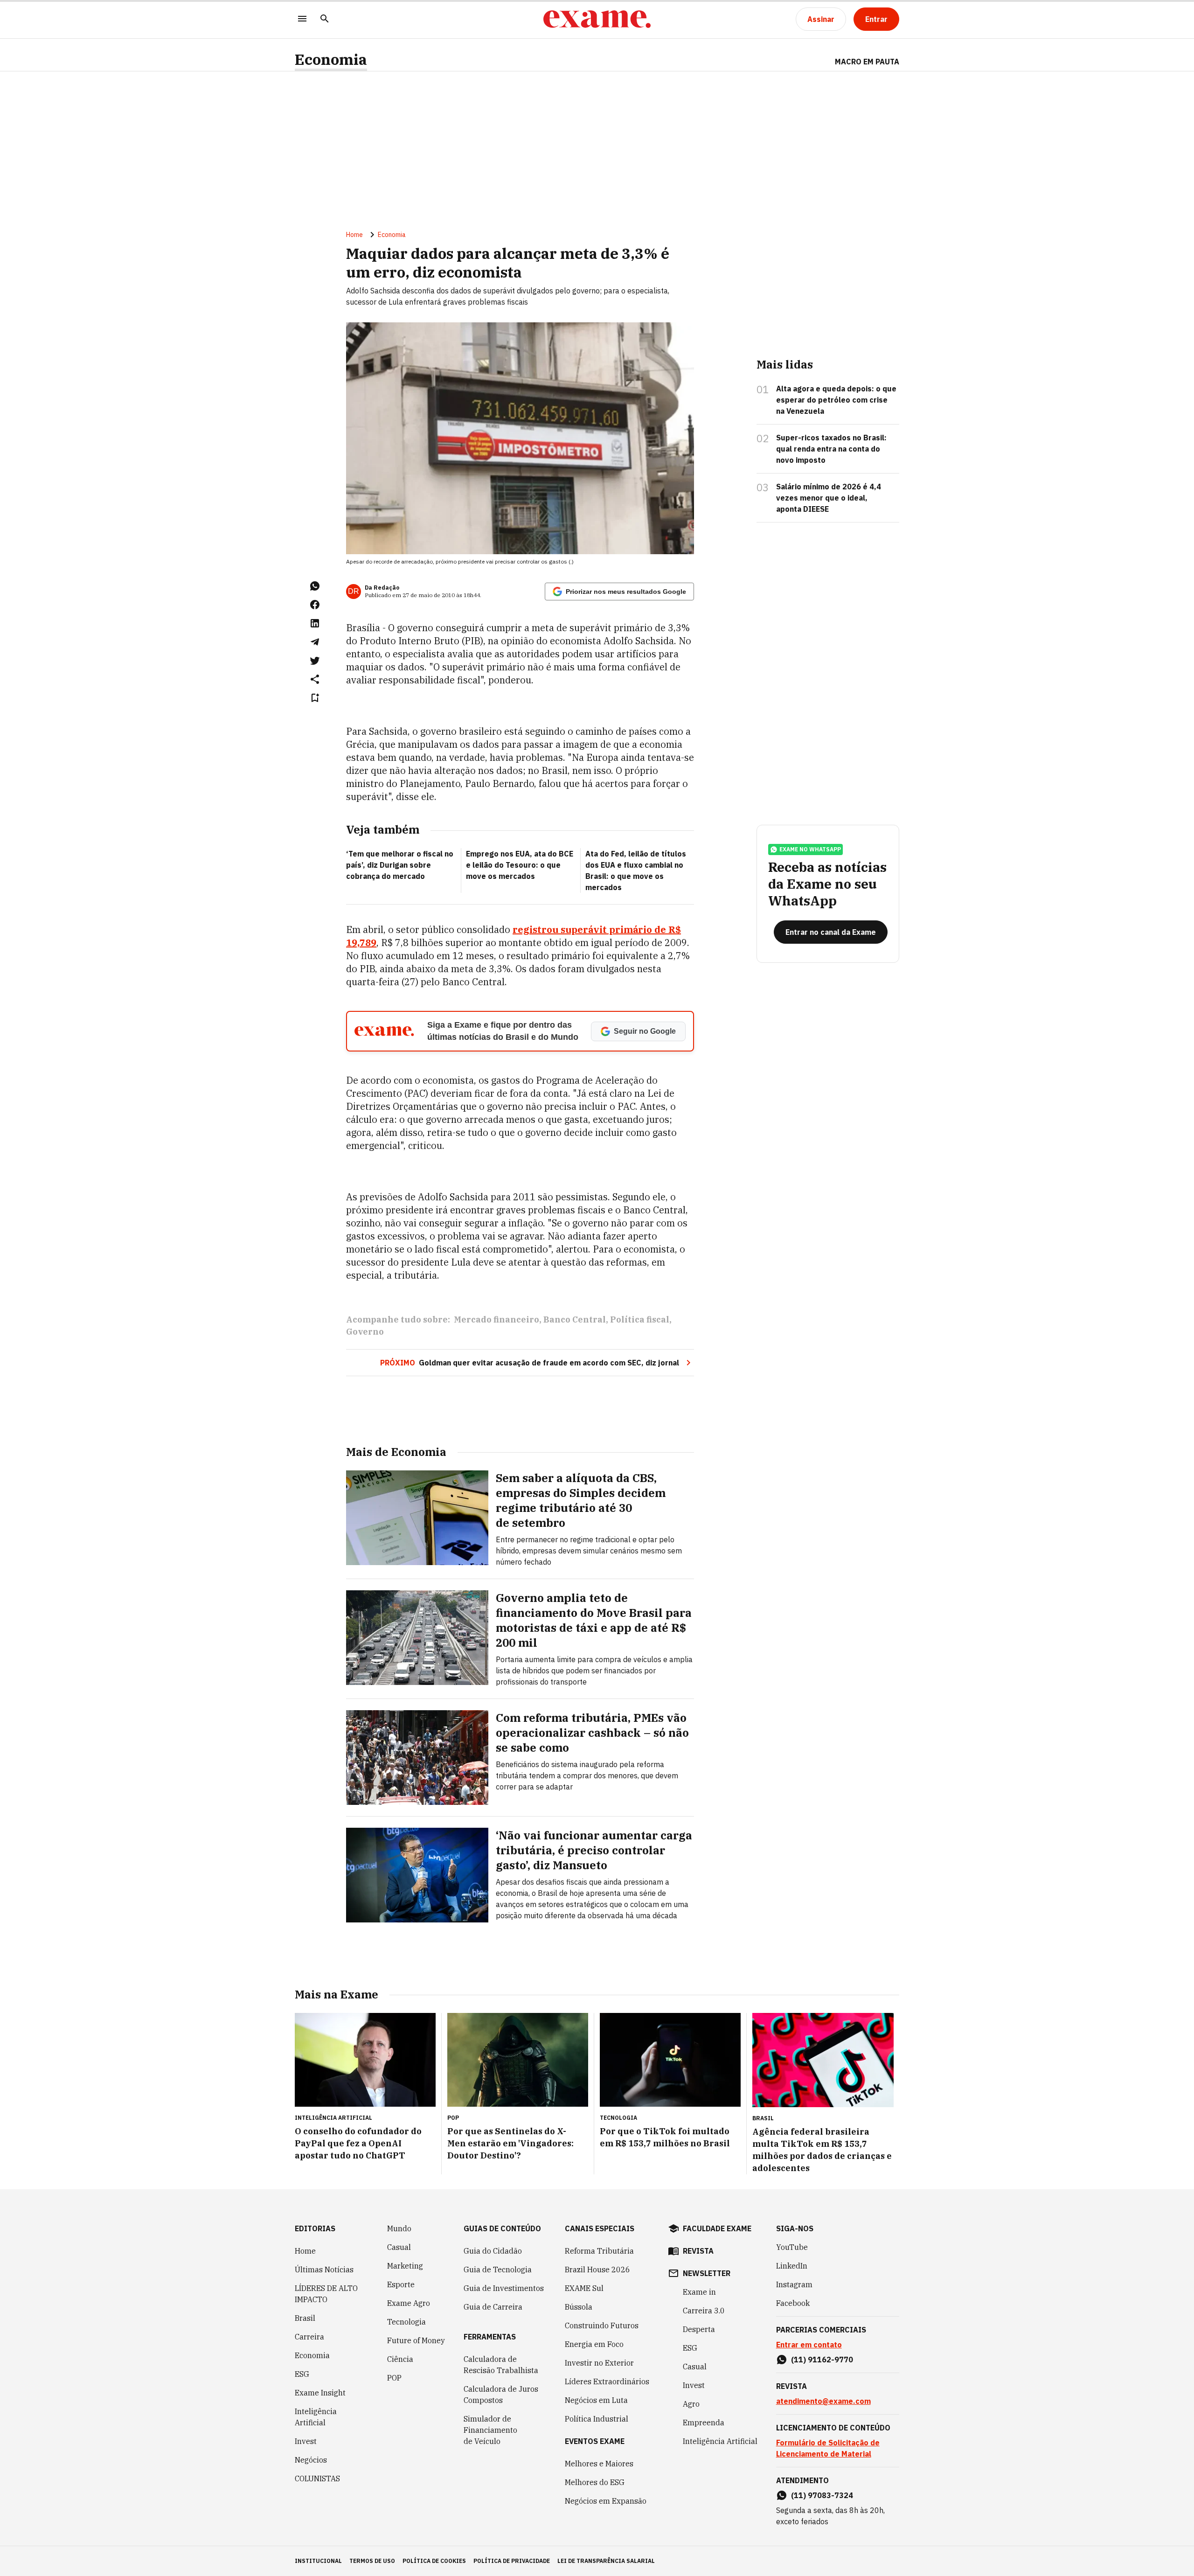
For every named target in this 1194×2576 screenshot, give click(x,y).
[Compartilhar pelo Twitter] (315, 661)
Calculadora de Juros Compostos (501, 2395)
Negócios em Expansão (606, 2501)
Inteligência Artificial (316, 2417)
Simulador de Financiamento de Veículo (490, 2430)
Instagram (794, 2284)
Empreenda (704, 2423)
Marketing (405, 2266)
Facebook (793, 2303)
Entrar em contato (809, 2345)
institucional (318, 2561)
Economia (331, 59)
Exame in (699, 2292)
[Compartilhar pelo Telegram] (315, 642)
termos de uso (372, 2561)
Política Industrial (597, 2419)
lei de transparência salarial (606, 2561)
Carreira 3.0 (704, 2311)
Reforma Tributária (599, 2251)
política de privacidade (512, 2561)
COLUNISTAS (317, 2479)
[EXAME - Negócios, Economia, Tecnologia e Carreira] (597, 19)
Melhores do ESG (595, 2482)
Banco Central (575, 1319)
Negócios (311, 2460)
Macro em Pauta (867, 62)
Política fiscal (640, 1319)
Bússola (579, 2307)
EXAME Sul (584, 2288)
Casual (399, 2247)
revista (698, 2251)
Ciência (400, 2359)
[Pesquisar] (325, 19)
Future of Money (416, 2340)
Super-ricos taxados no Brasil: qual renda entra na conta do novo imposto (831, 449)
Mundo (399, 2228)
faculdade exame (717, 2228)
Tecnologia (406, 2322)
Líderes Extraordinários (607, 2381)
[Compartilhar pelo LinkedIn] (315, 623)
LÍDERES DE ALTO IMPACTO (326, 2294)
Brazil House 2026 (597, 2270)
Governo (365, 1332)
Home (354, 235)
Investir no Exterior (599, 2363)
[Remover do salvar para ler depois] (315, 698)
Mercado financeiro (496, 1319)
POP (394, 2378)
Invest (306, 2441)
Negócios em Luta (596, 2400)
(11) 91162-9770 (822, 2360)
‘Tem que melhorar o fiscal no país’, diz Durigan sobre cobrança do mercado (400, 865)
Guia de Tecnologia (498, 2270)
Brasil (305, 2318)
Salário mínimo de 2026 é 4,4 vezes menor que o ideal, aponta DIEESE (829, 498)
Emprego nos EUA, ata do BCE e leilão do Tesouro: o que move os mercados (520, 865)
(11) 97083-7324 (822, 2495)
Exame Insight (320, 2393)
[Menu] (302, 19)
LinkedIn (792, 2266)
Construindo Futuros (602, 2325)
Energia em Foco (594, 2344)
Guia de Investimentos (504, 2288)
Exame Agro (409, 2303)
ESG (302, 2374)
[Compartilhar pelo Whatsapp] (315, 586)
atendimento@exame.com (823, 2401)
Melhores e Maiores (599, 2464)
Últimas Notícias (324, 2270)
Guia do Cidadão (493, 2251)
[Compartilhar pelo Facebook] (315, 605)
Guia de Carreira (493, 2307)
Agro (691, 2404)
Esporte (401, 2284)
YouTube (792, 2247)
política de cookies (434, 2561)
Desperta (699, 2329)
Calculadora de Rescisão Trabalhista (501, 2365)
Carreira (309, 2337)
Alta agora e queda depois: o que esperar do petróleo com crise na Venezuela (836, 400)
